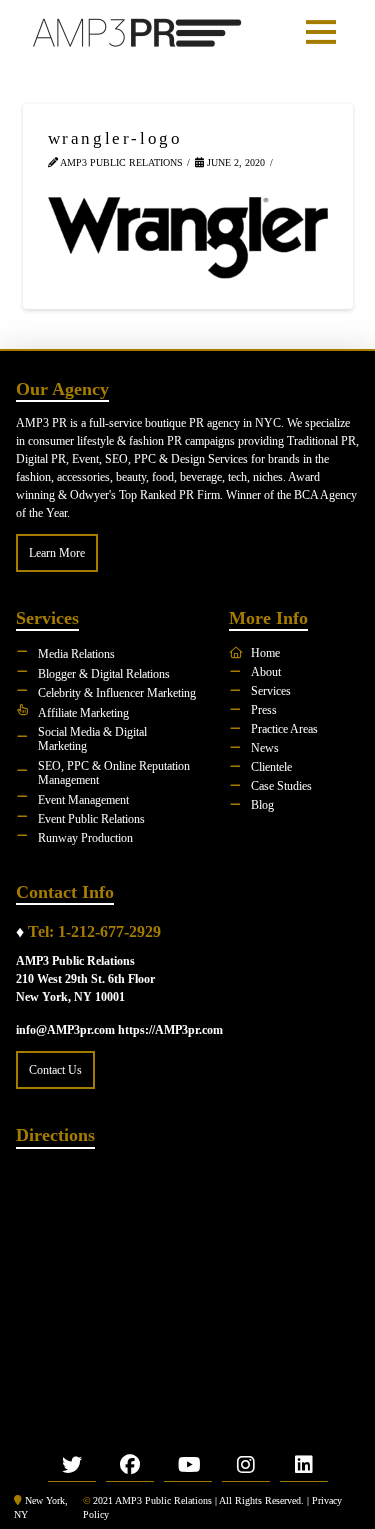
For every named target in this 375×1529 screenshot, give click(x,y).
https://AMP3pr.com (170, 1030)
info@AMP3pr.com (65, 1030)
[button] (321, 32)
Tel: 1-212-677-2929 (94, 931)
